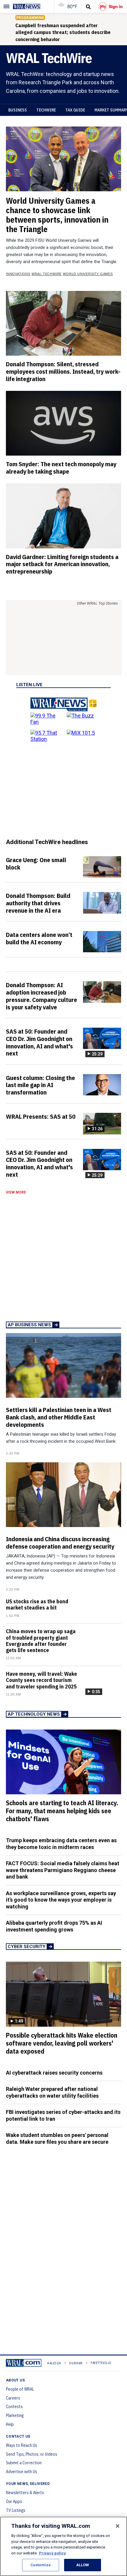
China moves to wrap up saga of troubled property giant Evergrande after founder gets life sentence (41, 1641)
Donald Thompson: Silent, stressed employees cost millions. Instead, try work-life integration (63, 371)
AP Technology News (34, 1714)
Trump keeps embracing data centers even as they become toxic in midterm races (61, 1844)
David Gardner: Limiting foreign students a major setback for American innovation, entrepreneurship (62, 564)
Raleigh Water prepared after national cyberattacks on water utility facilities (52, 2092)
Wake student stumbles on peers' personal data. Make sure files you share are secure (57, 2138)
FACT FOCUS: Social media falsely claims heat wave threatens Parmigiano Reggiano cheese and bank (63, 1870)
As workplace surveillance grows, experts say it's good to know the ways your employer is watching (61, 1900)
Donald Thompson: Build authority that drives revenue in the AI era (38, 903)
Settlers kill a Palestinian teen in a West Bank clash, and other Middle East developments (59, 1417)
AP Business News (29, 1325)
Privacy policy (52, 2553)
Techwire (46, 110)
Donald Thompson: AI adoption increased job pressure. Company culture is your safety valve (41, 996)
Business (18, 110)
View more (16, 1192)
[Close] (118, 2526)
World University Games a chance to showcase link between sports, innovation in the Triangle (57, 215)
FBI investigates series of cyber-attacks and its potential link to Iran (63, 2115)
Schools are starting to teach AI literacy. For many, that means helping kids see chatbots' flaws (62, 1811)
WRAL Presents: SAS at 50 (41, 1116)
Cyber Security (27, 1947)
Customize (41, 2565)
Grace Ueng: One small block (36, 863)
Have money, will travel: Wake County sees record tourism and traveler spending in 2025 (41, 1680)
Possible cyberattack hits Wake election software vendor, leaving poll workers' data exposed (62, 2043)
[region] (63, 2546)
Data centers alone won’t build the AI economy (39, 938)
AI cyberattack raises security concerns (54, 2073)
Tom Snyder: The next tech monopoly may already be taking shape (61, 468)
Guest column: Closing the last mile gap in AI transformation (40, 1085)
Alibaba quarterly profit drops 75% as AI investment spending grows (54, 1926)
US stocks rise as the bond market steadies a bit (37, 1604)
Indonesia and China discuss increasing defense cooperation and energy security (60, 1543)
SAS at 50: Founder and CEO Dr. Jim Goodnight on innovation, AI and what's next (39, 1042)
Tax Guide (75, 110)
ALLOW (83, 2565)
